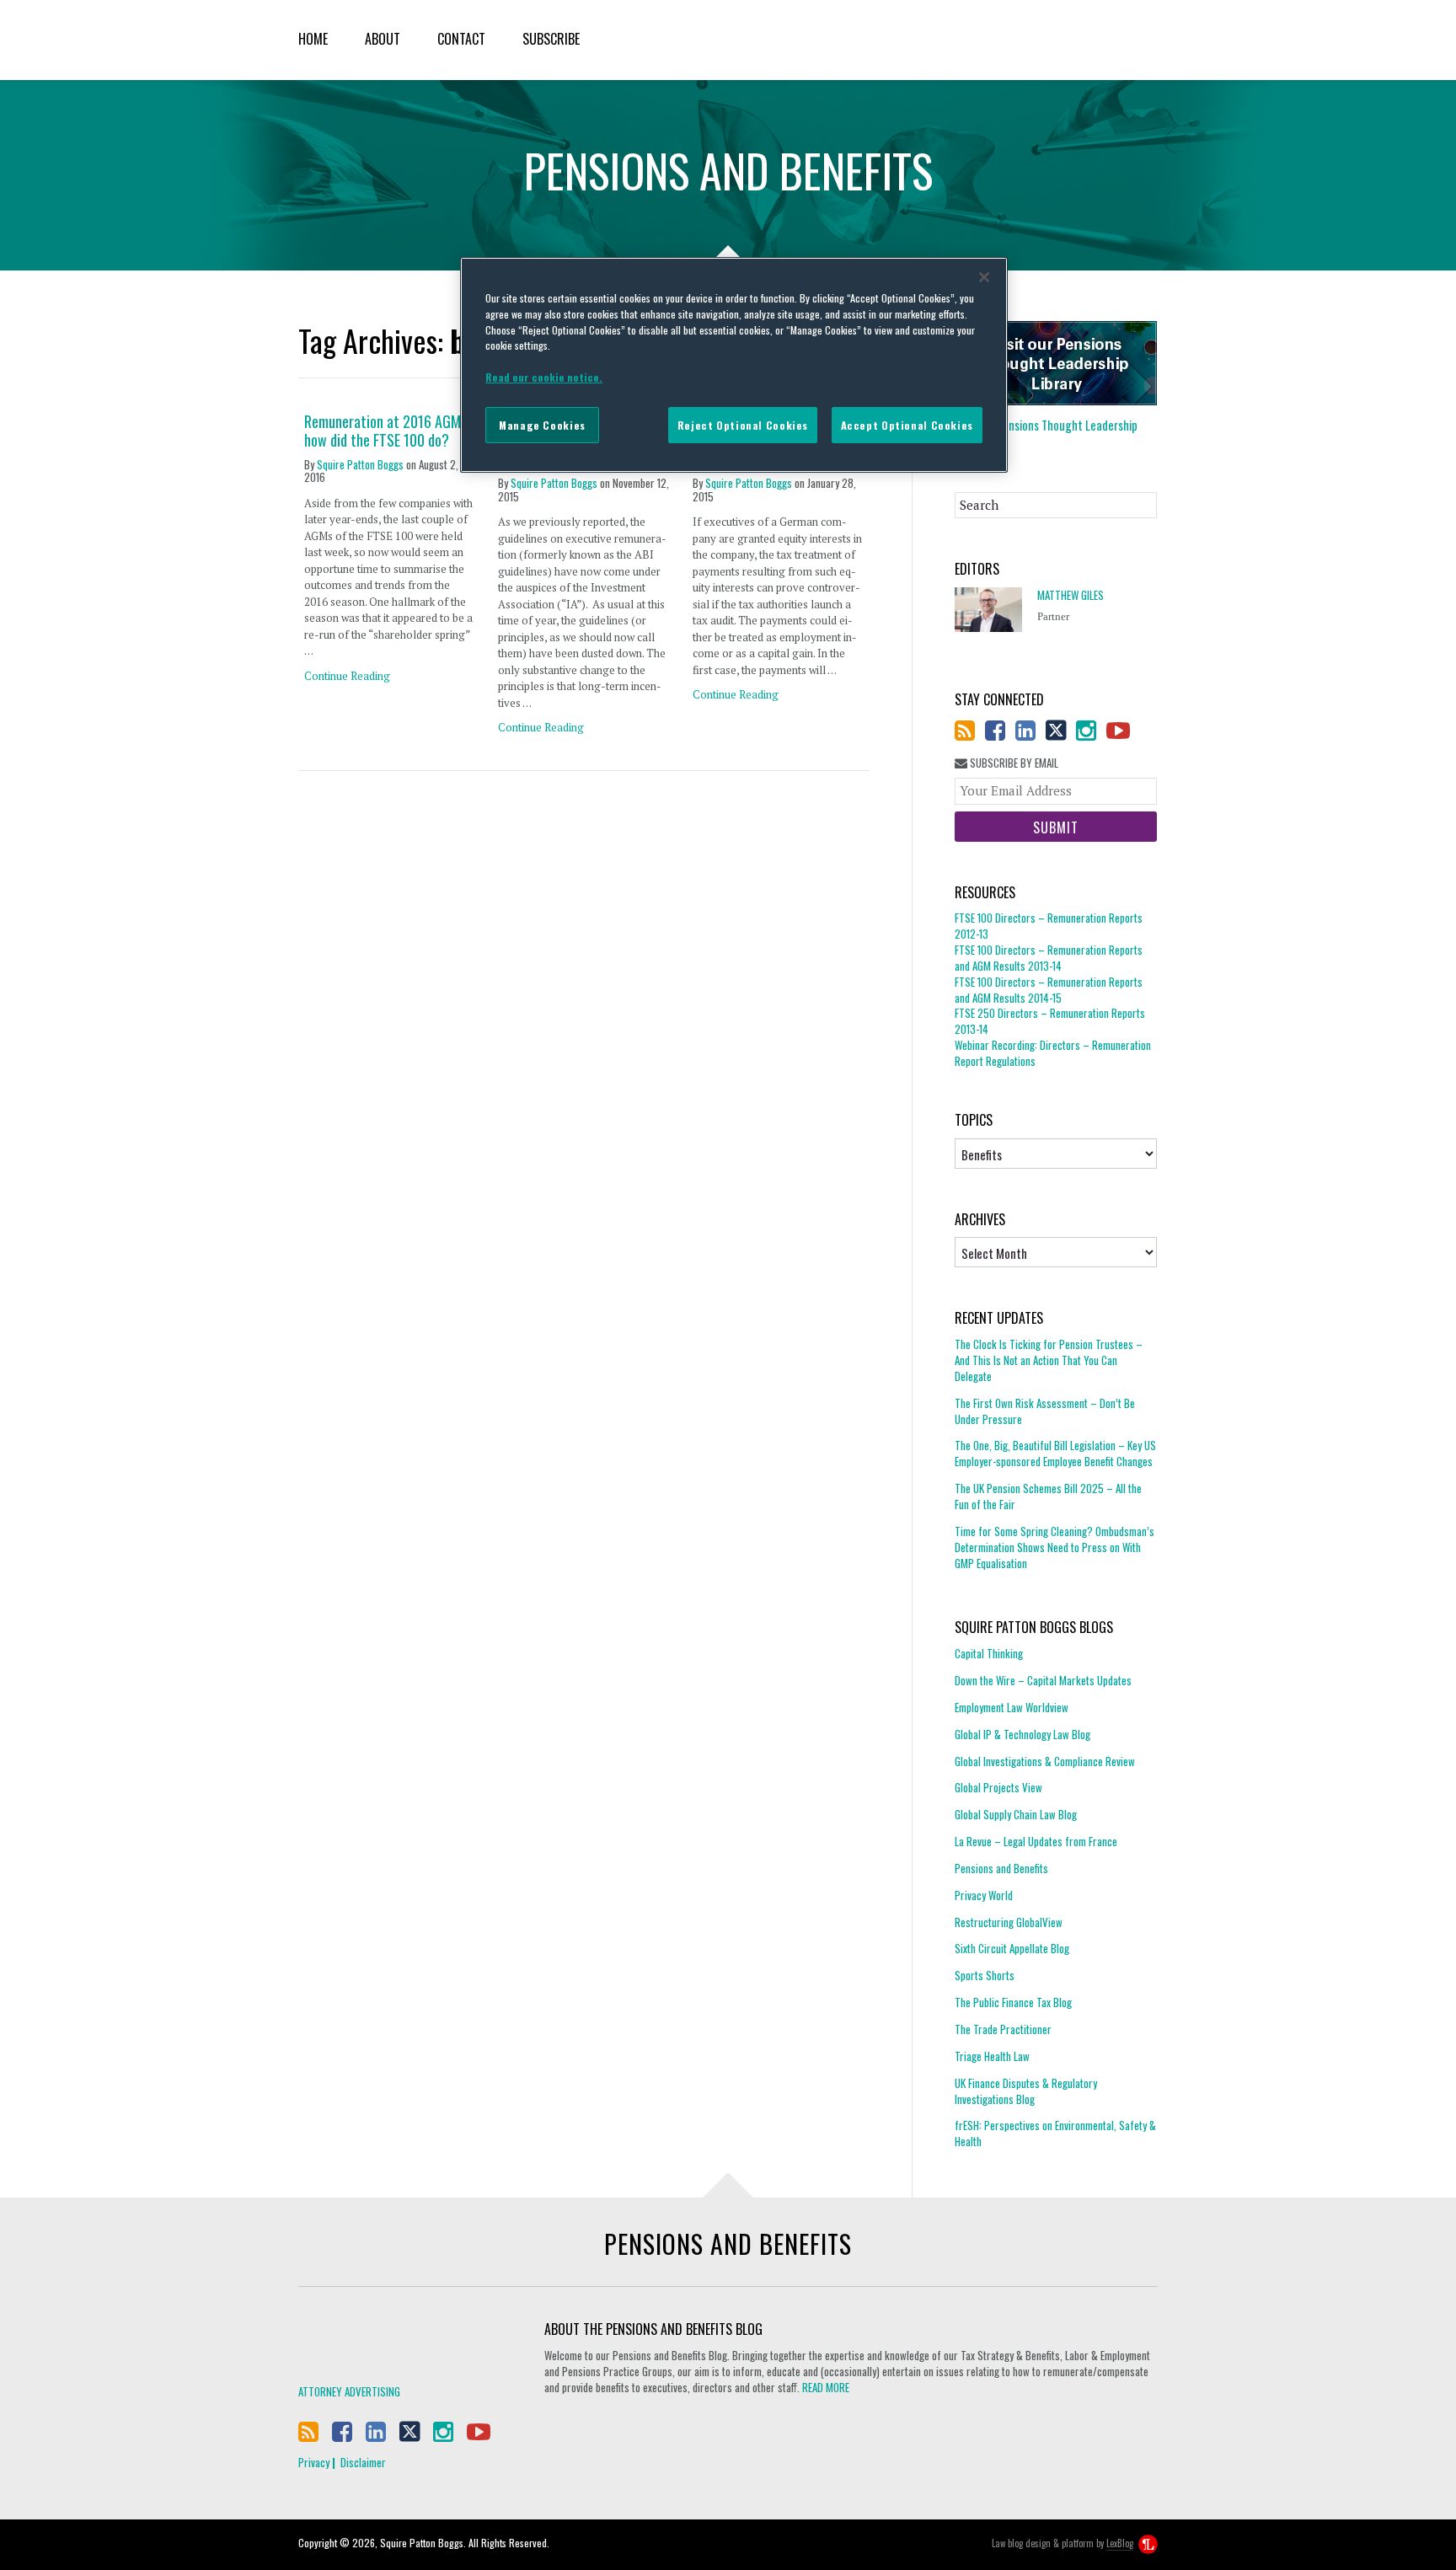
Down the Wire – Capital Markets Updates (1043, 1680)
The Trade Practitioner (1003, 2029)
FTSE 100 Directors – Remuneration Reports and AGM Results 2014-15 (1049, 990)
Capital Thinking (989, 1654)
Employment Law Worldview (1012, 1707)
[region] (734, 365)
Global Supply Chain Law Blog (1016, 1814)
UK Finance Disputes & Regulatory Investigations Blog (1026, 2091)
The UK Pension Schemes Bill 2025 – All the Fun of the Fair (1048, 1496)
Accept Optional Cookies (907, 425)
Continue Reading (347, 676)
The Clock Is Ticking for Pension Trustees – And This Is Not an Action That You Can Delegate (1049, 1360)
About (383, 39)
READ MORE (826, 2387)
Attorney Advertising (349, 2391)
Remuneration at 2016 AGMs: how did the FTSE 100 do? (387, 431)
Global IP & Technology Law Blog (1022, 1734)
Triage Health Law (992, 2056)
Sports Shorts (985, 1975)
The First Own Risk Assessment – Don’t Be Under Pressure (1045, 1411)
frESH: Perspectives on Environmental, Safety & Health (1055, 2133)
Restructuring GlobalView (1009, 1922)
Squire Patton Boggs (1089, 40)
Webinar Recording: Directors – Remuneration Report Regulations (1053, 1053)
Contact (461, 39)
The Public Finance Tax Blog (1013, 2002)
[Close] (984, 277)
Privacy (314, 2462)
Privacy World (984, 1895)
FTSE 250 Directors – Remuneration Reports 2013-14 (1050, 1021)
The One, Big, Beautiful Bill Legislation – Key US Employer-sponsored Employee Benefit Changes (1055, 1453)
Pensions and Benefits (1001, 1868)
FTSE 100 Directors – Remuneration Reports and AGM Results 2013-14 (1049, 958)
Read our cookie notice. (544, 377)
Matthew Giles (1071, 595)
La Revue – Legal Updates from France (1036, 1841)
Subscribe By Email (1013, 763)
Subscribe (551, 39)
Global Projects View (998, 1787)
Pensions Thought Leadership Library (1046, 433)
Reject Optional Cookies (743, 425)
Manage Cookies (542, 425)
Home (313, 39)
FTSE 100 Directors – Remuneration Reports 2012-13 (1049, 926)
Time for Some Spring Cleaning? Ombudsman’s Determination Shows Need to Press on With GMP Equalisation (1055, 1547)
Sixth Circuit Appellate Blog (1012, 1948)
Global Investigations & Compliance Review (1045, 1761)
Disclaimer (363, 2462)
